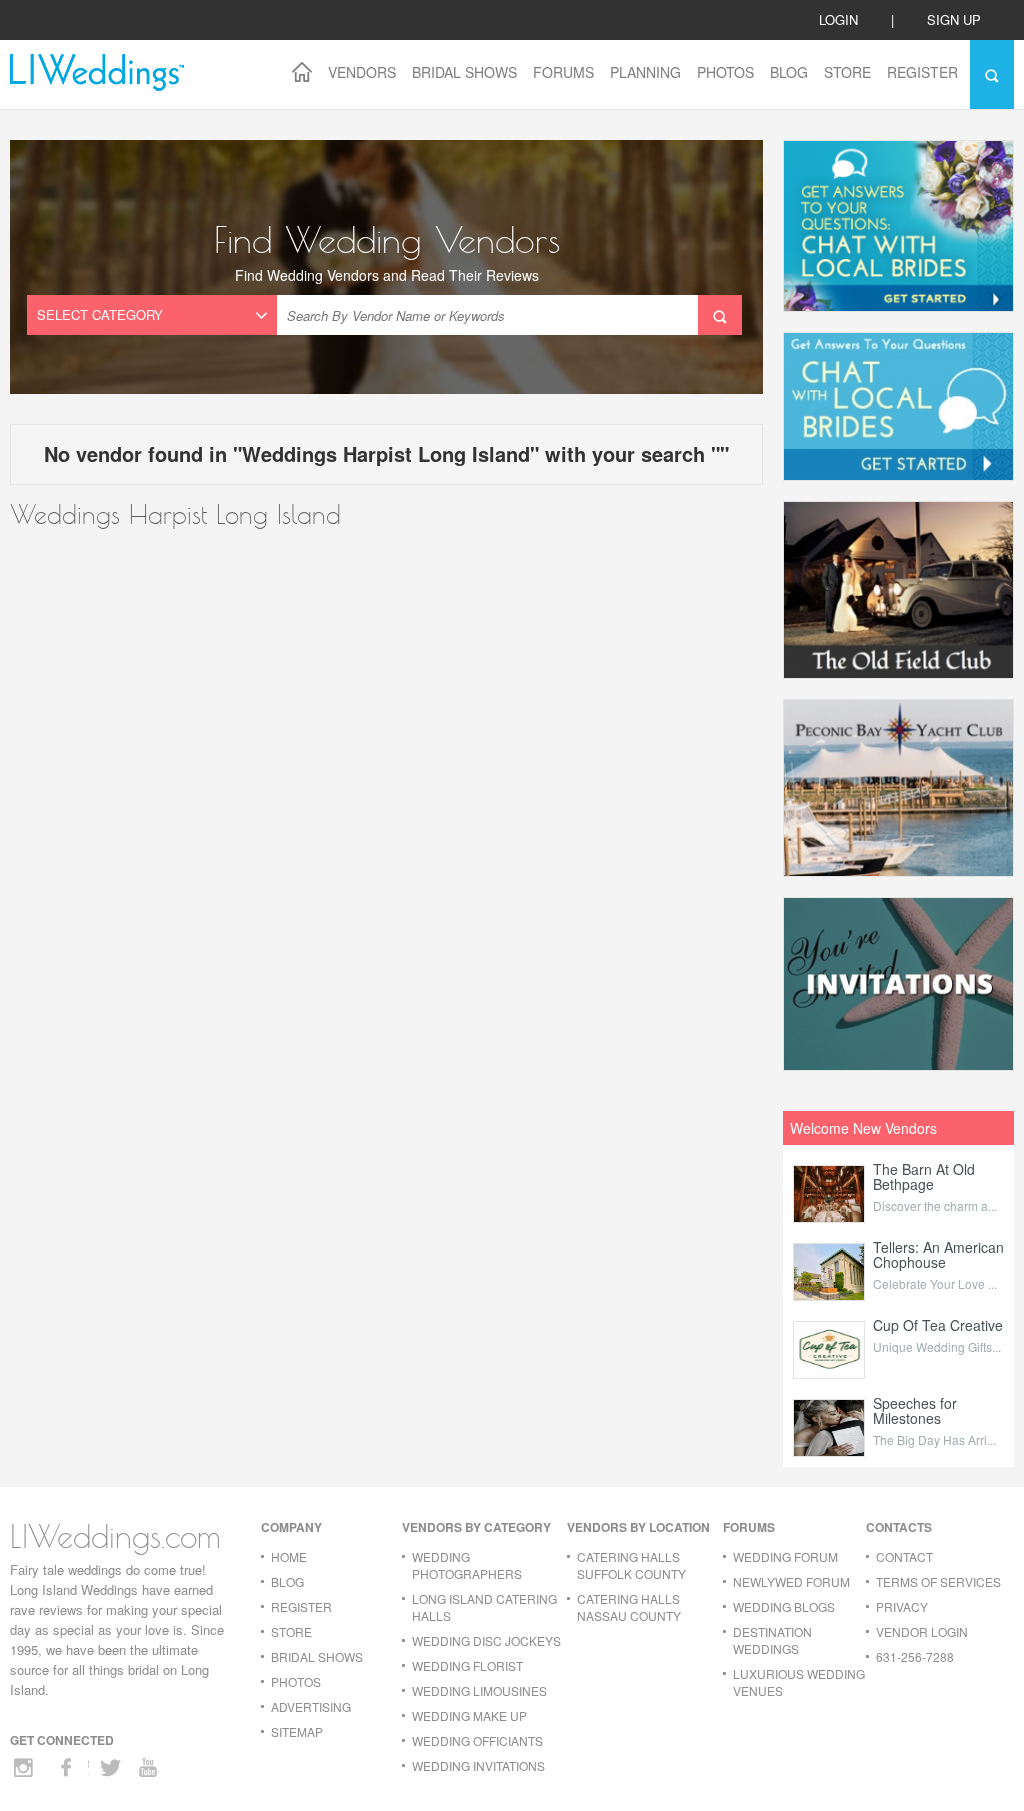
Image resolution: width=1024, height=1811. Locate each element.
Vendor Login (922, 1631)
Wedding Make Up (469, 1715)
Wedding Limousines (479, 1690)
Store (847, 72)
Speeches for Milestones (915, 1410)
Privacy (902, 1606)
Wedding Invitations (478, 1765)
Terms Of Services (938, 1581)
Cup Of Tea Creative (938, 1325)
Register (922, 72)
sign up (954, 19)
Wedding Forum (785, 1556)
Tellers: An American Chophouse (938, 1254)
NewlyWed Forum (791, 1581)
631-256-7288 (915, 1656)
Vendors (362, 72)
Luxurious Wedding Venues (799, 1682)
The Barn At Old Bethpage (924, 1176)
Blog (789, 72)
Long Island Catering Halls (484, 1607)
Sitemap (297, 1731)
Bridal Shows (464, 72)
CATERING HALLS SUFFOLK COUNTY (631, 1565)
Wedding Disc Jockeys (486, 1640)
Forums (563, 72)
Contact (904, 1556)
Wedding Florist (467, 1665)
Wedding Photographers (467, 1565)
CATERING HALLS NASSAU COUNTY (629, 1607)
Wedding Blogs (784, 1606)
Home (289, 1556)
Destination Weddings (772, 1640)
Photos (725, 72)
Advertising (311, 1706)
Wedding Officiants (477, 1740)
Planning (645, 72)
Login (838, 19)
